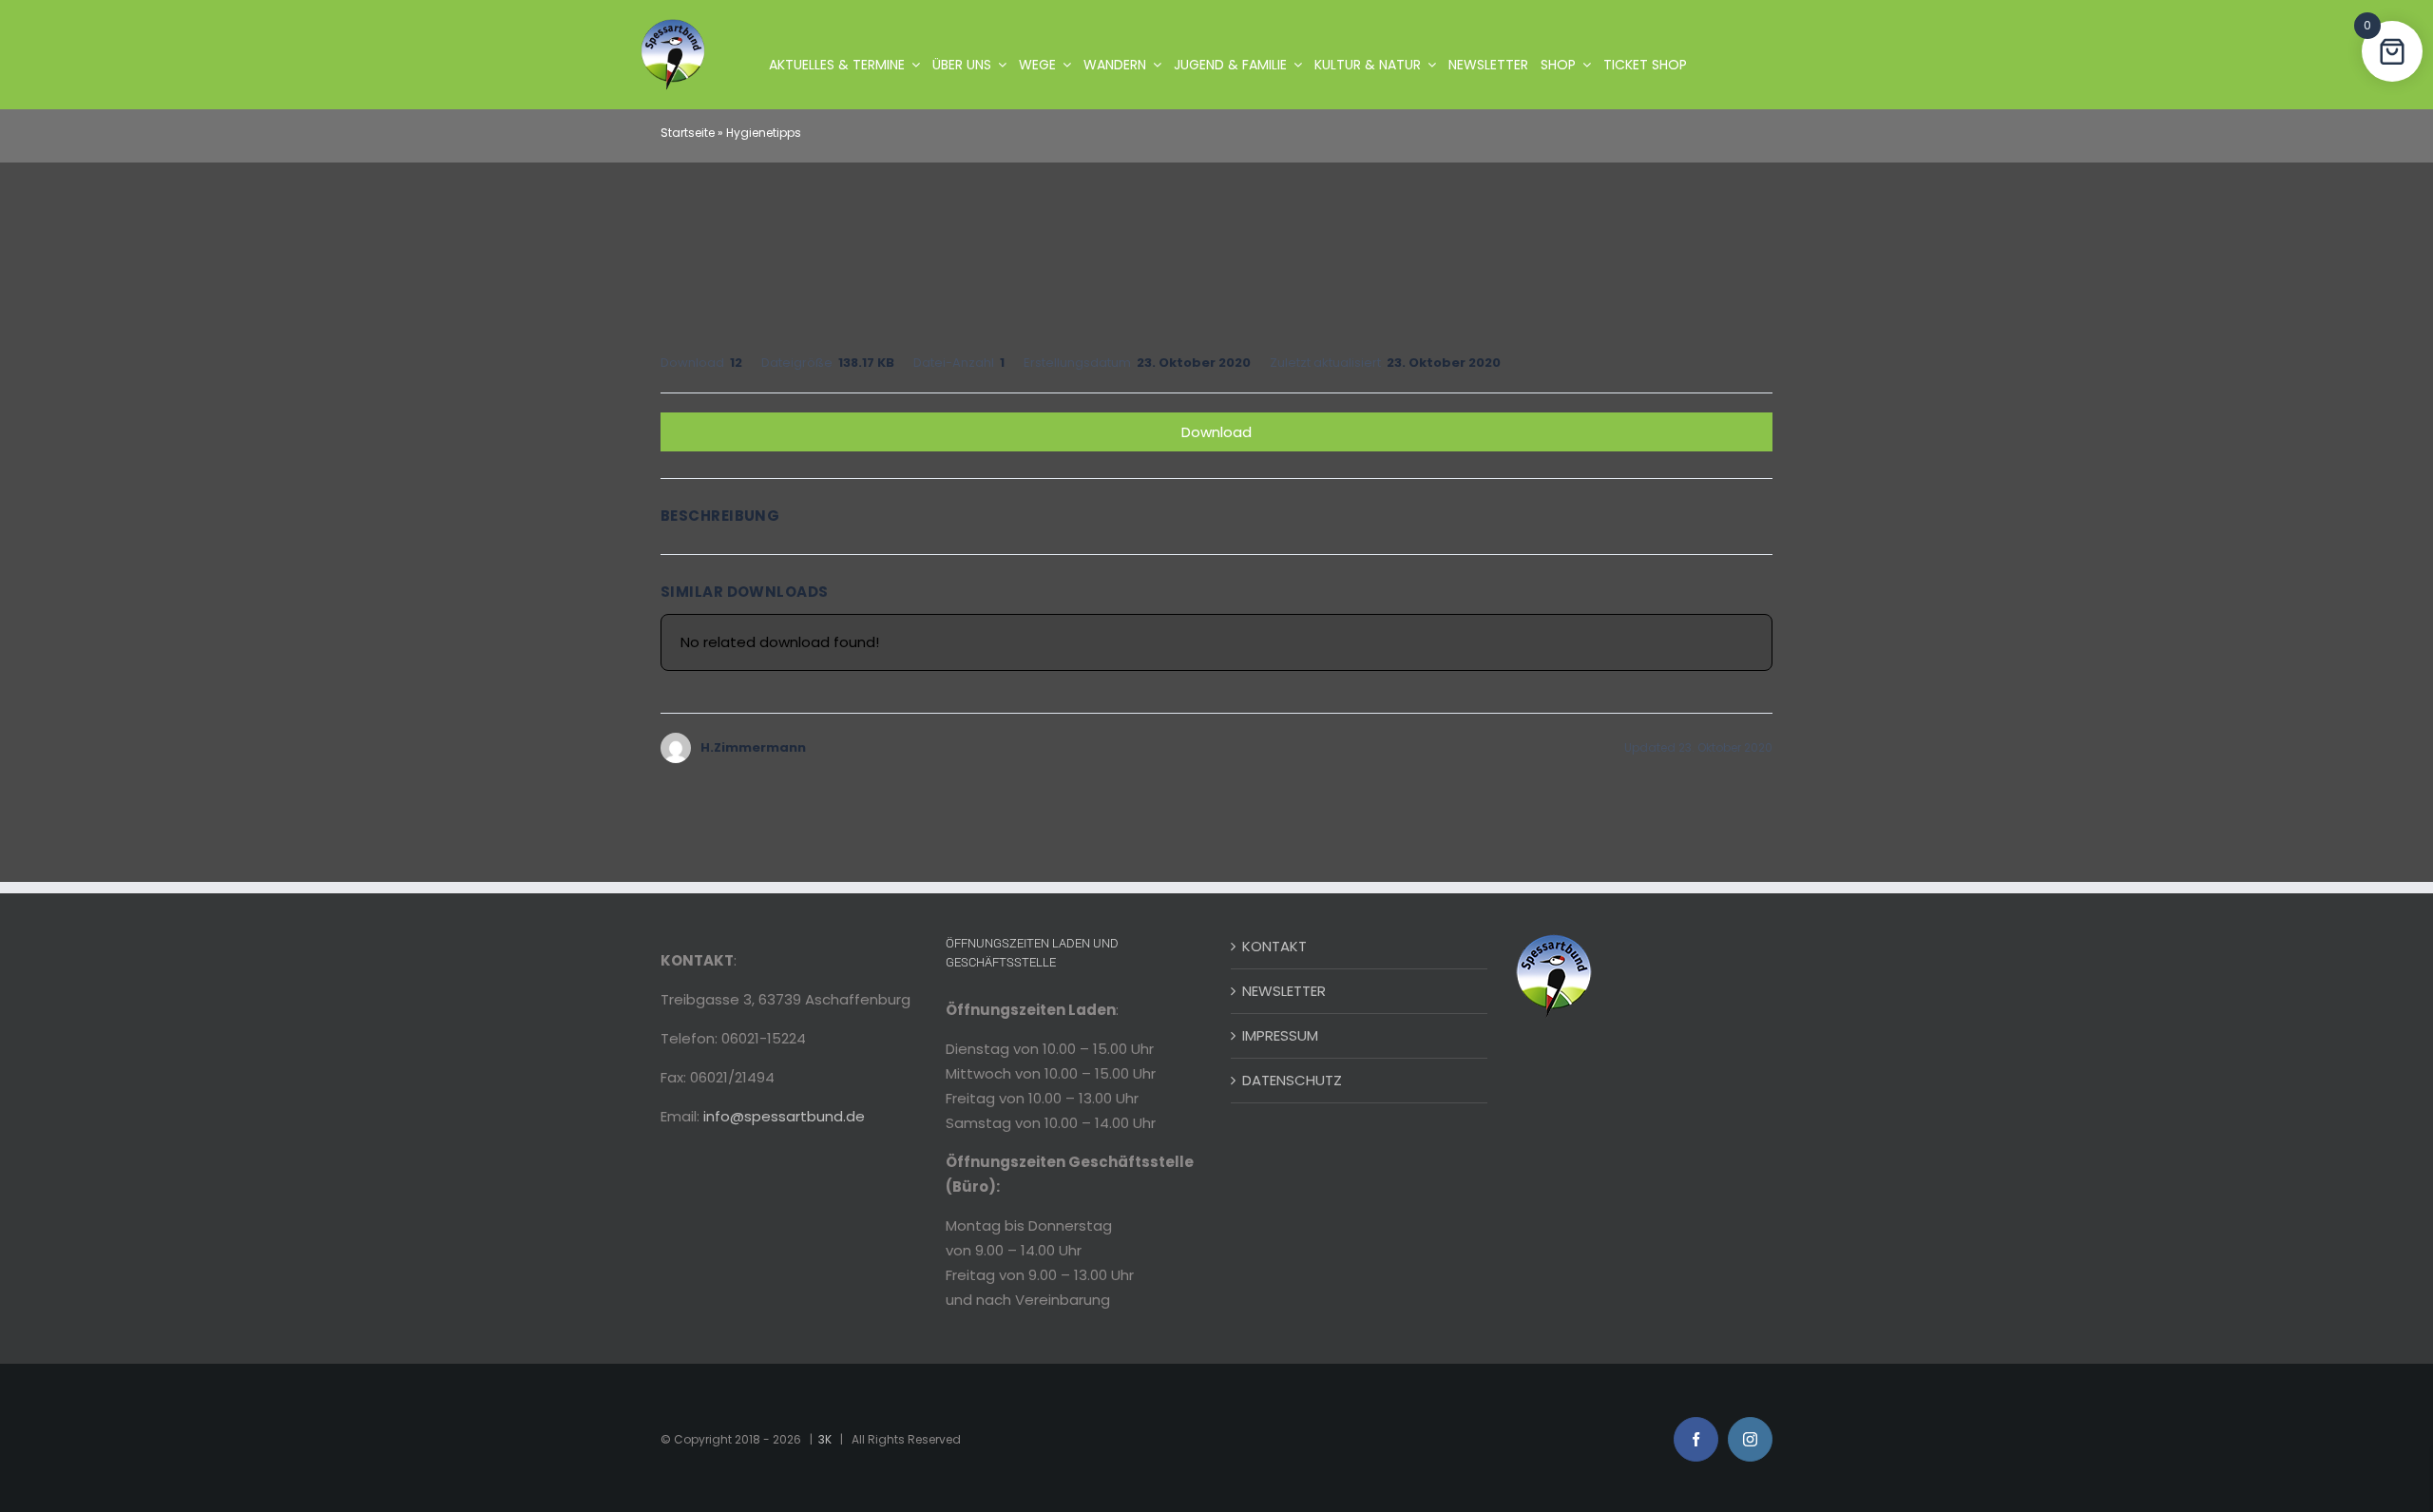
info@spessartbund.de (784, 1116)
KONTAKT (1274, 946)
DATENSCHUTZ (1292, 1080)
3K (825, 1439)
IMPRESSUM (1280, 1035)
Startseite (688, 133)
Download (1216, 432)
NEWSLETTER (1284, 991)
